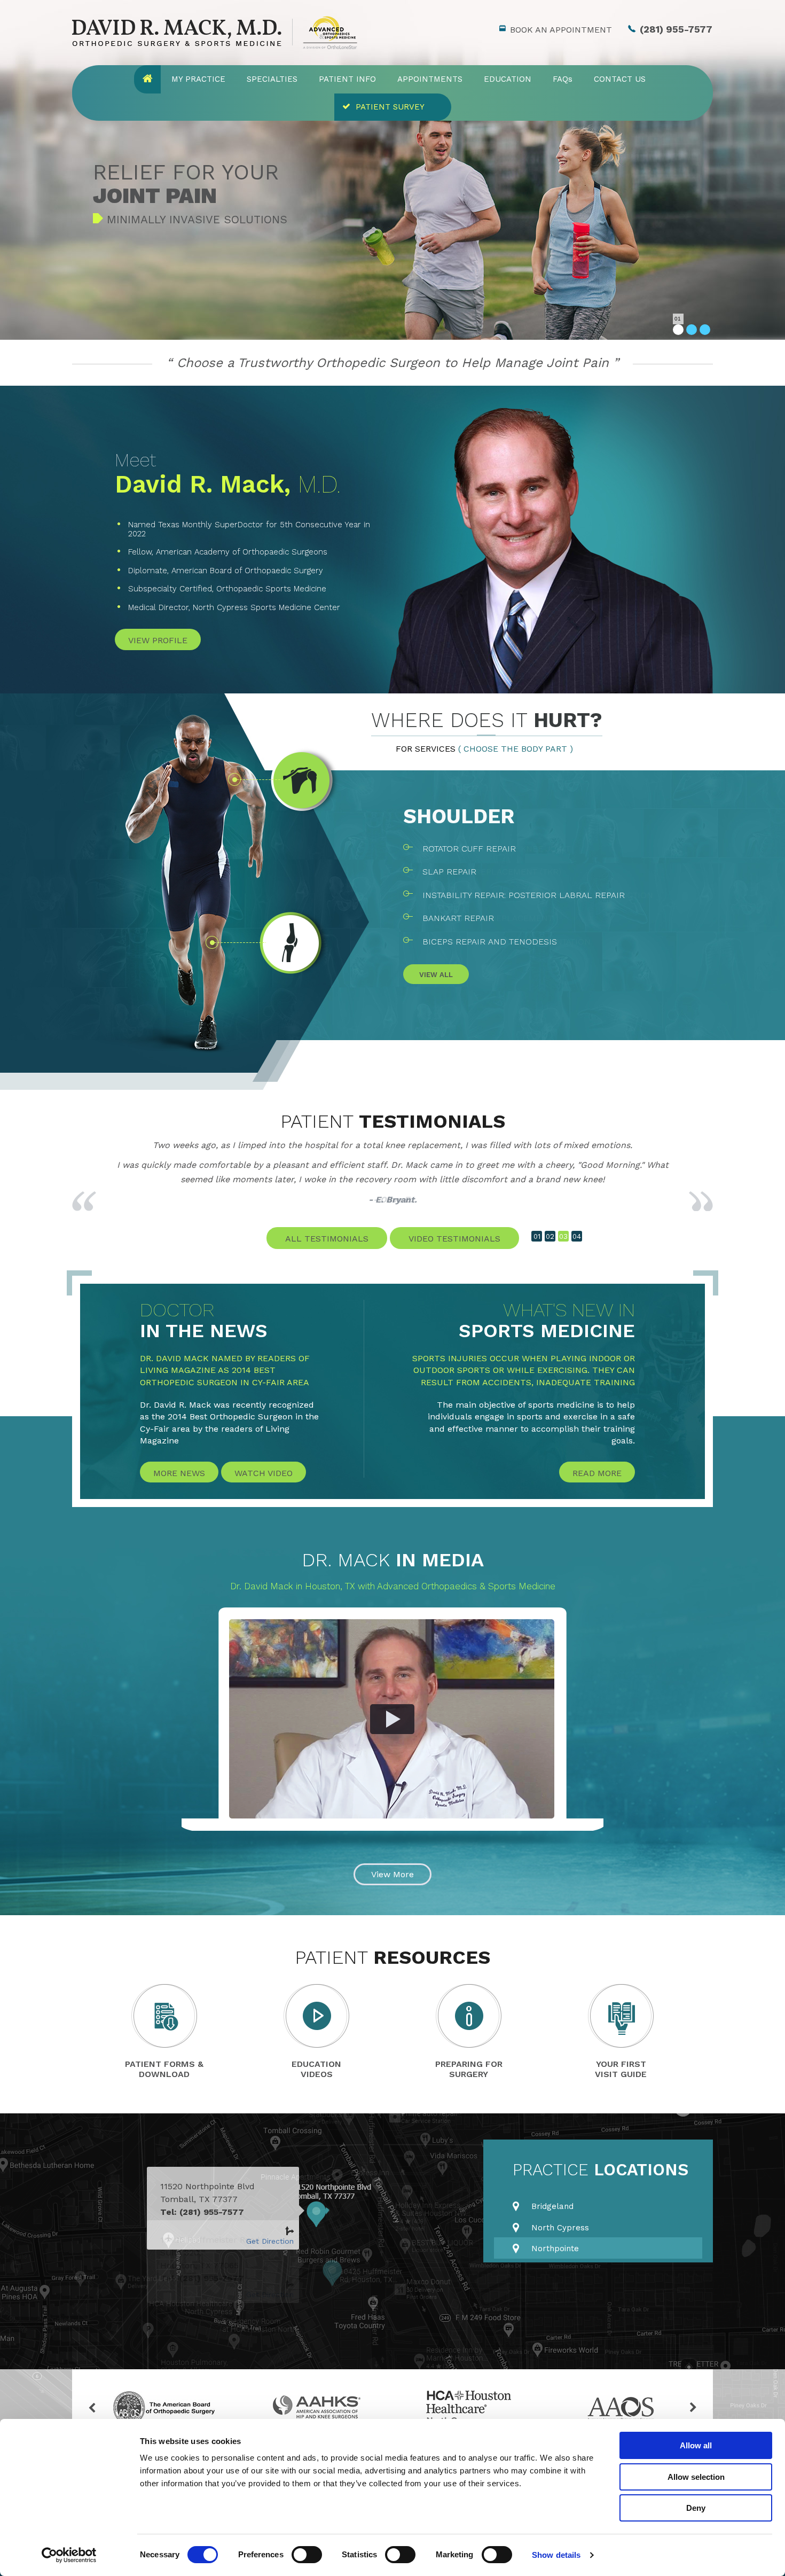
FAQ (563, 79)
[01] (678, 330)
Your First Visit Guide (621, 2069)
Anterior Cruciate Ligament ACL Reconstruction (538, 895)
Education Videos (316, 2069)
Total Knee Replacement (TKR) (492, 872)
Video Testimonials (454, 1239)
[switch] (307, 2555)
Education (508, 79)
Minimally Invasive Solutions (197, 219)
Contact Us (620, 79)
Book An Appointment (561, 30)
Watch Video (264, 1473)
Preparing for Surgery (469, 2069)
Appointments (430, 79)
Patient (393, 1121)
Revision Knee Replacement (488, 918)
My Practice (198, 79)
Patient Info (347, 79)
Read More (597, 1473)
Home (147, 79)
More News (179, 1473)
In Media (393, 1560)
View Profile (158, 640)
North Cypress (560, 2228)
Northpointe (555, 2249)
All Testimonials (327, 1239)
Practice (600, 2170)
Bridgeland (552, 2206)
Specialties (272, 79)
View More (392, 1874)
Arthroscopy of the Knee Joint (496, 849)
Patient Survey (390, 107)
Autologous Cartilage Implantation (507, 942)
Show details (556, 2555)
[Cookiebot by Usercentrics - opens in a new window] (69, 2555)
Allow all (696, 2445)
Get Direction (270, 2241)
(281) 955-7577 (676, 29)
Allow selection (696, 2477)
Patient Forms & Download (164, 2069)
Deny (696, 2508)
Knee (431, 816)
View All (436, 975)
